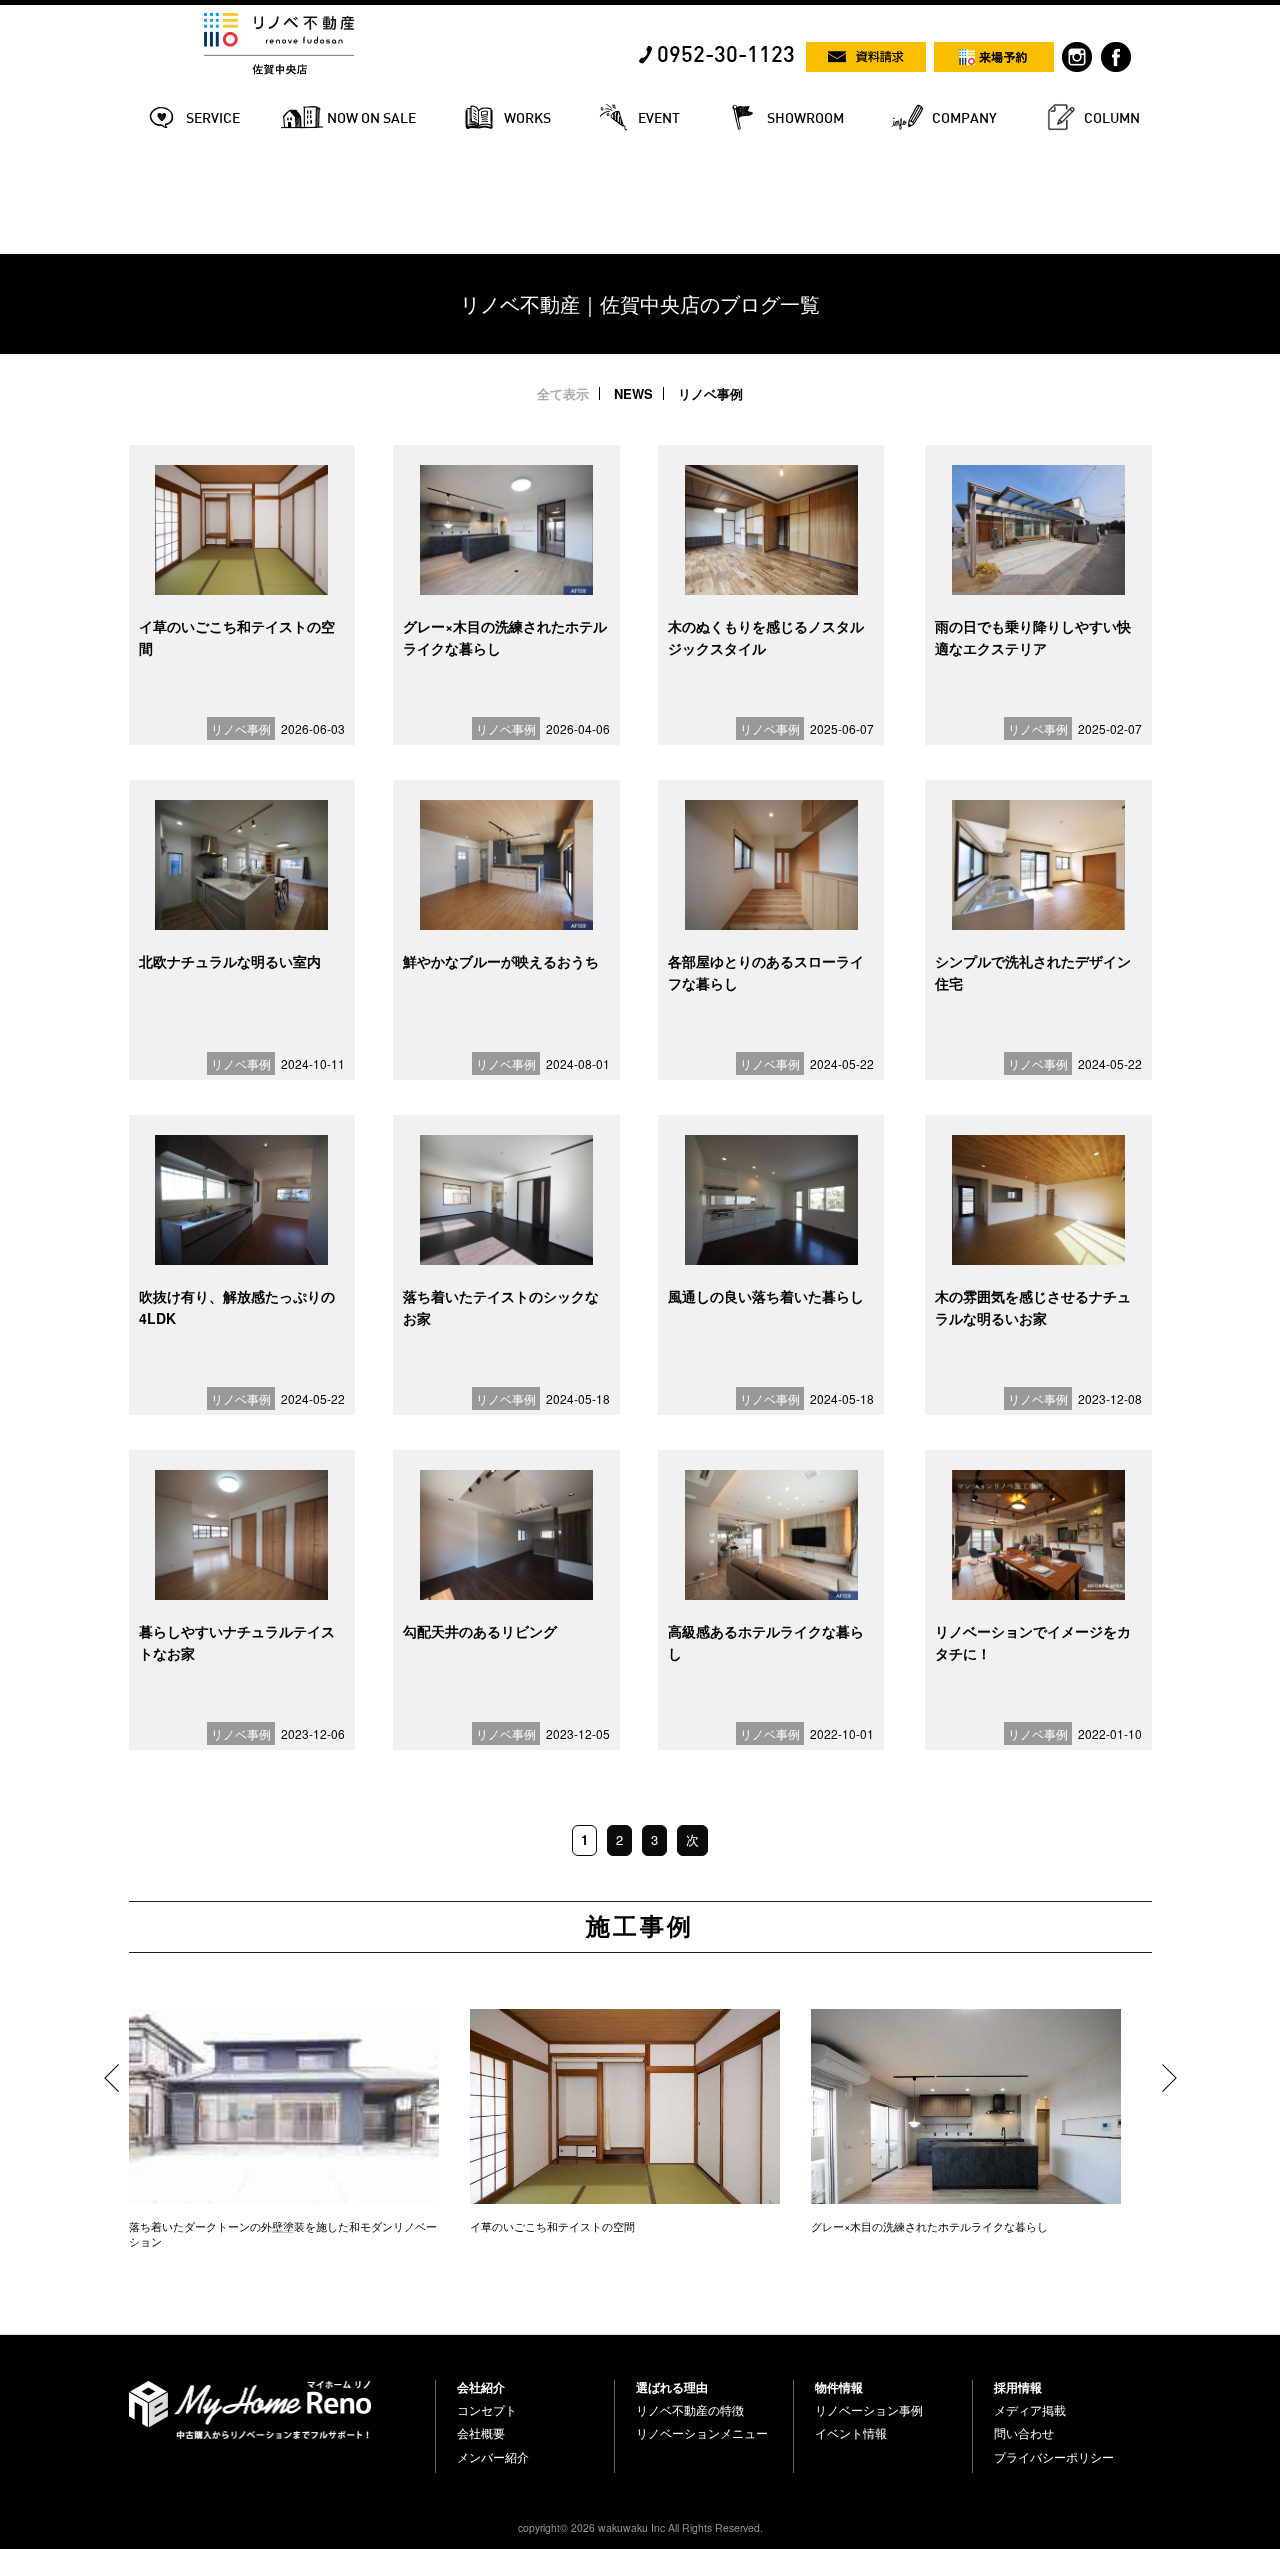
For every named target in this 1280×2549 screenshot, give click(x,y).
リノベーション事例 (869, 2410)
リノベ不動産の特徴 (690, 2410)
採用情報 (1018, 2387)
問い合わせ (1024, 2433)
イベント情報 (851, 2433)
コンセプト (487, 2410)
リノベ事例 (710, 393)
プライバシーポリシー (1054, 2457)
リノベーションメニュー (702, 2433)
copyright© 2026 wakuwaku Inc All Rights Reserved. (640, 2527)
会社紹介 (481, 2387)
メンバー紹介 (493, 2457)
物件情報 (839, 2387)
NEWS (633, 393)
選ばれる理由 (672, 2387)
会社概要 (481, 2433)
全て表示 (563, 393)
